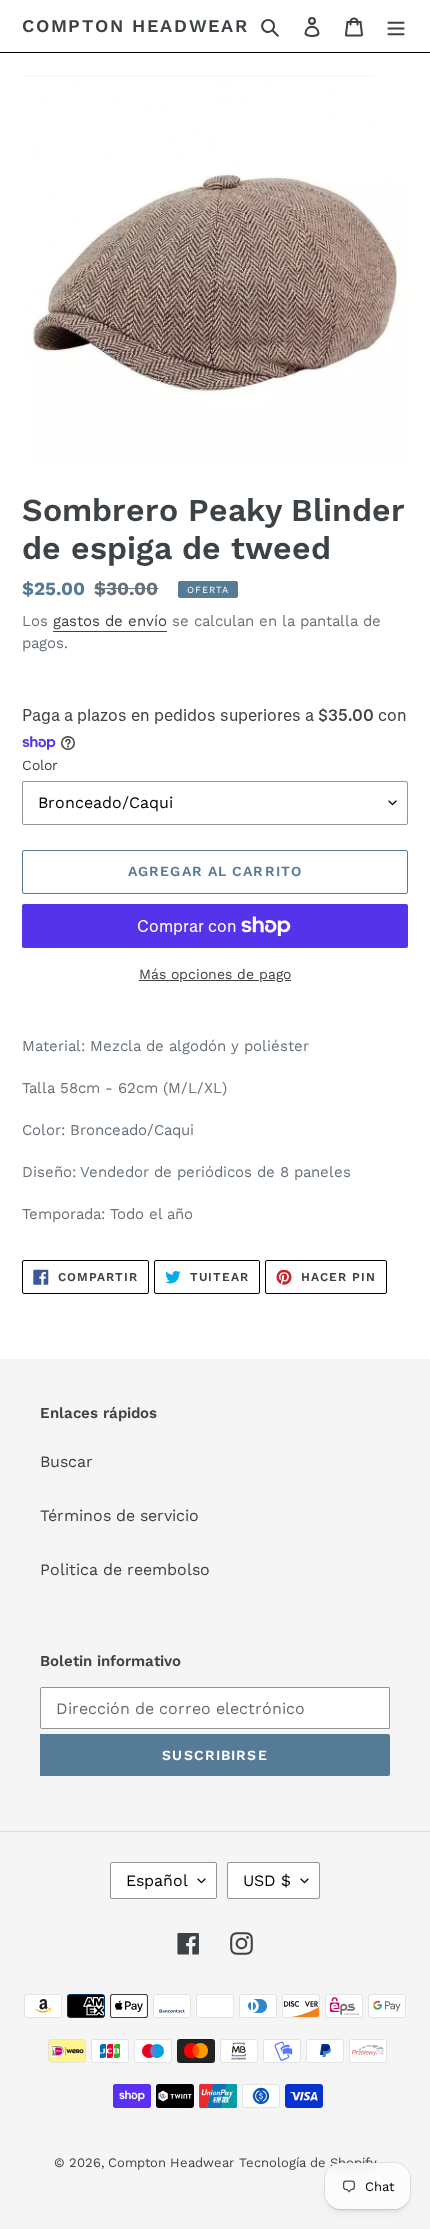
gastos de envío (110, 621)
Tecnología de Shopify (308, 2162)
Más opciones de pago (215, 974)
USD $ (267, 1880)
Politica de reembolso (125, 1569)
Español (157, 1880)
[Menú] (396, 26)
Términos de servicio (119, 1515)
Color (40, 765)
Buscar (66, 1461)
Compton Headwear (135, 25)
